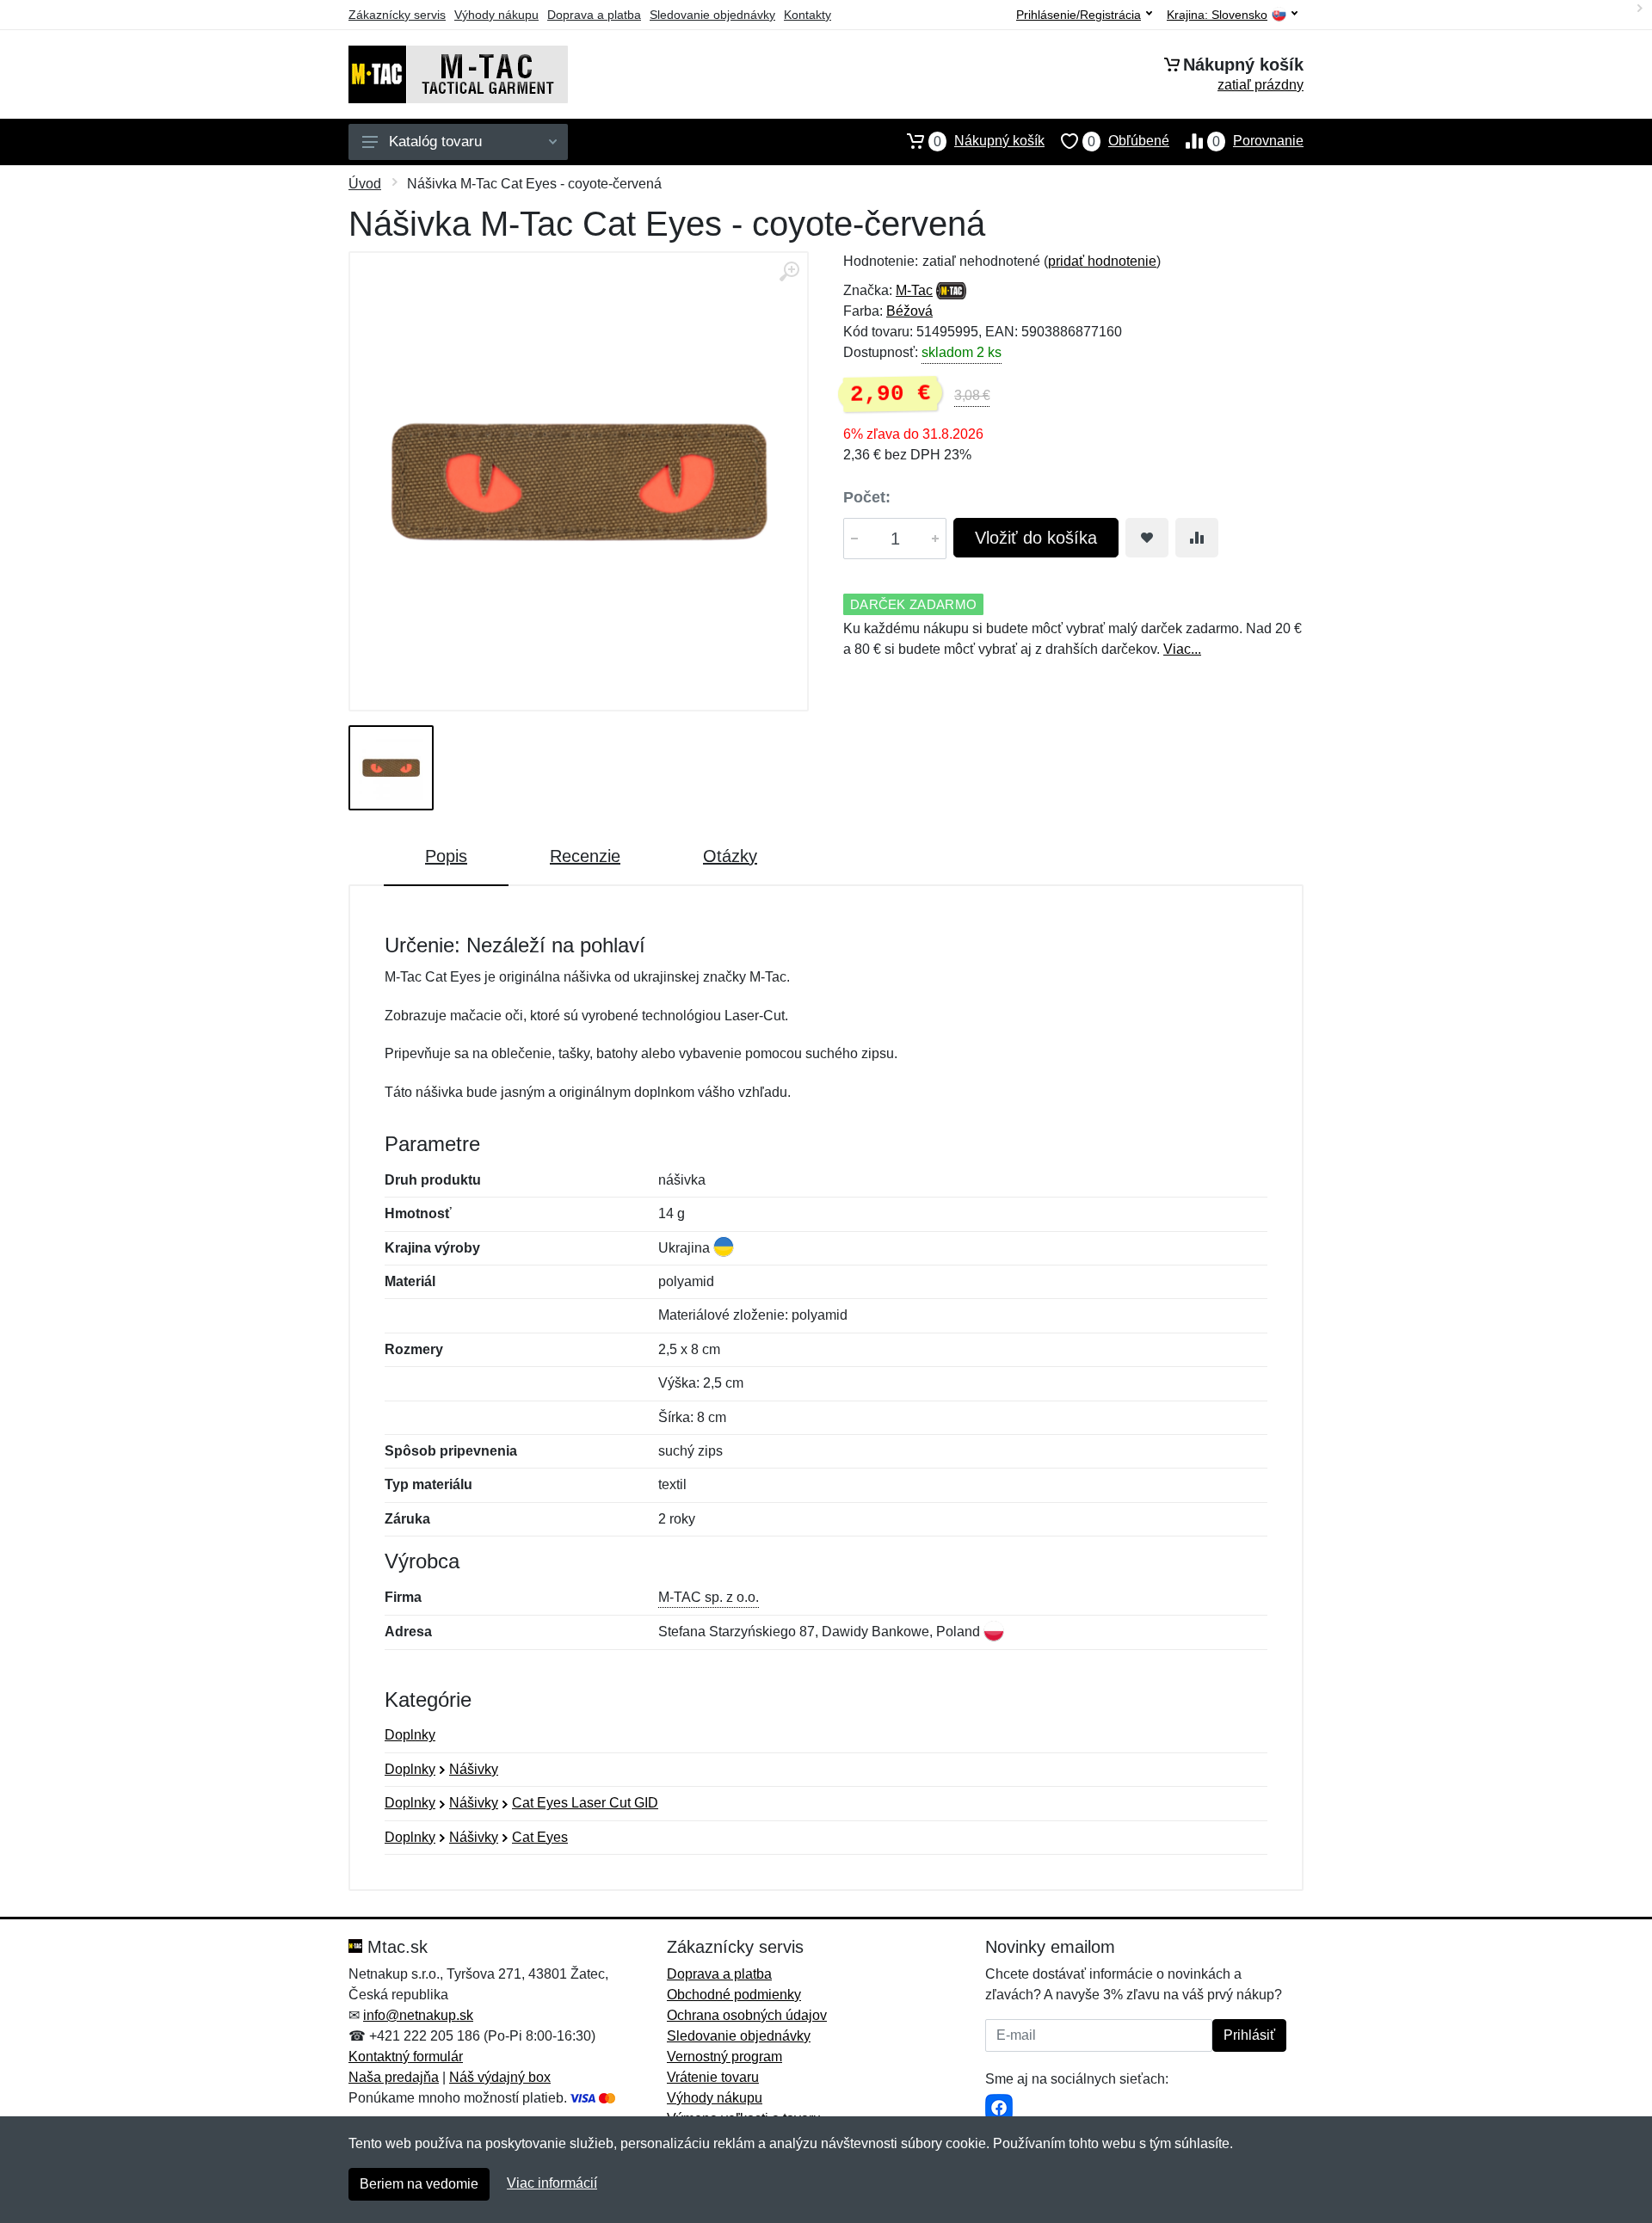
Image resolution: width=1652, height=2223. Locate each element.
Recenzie (585, 856)
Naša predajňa (394, 2077)
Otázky (730, 856)
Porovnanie (1258, 141)
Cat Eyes (540, 1837)
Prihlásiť (1249, 2035)
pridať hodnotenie (1102, 261)
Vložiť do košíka (1036, 538)
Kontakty (808, 15)
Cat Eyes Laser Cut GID (585, 1803)
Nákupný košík (989, 141)
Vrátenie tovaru (713, 2077)
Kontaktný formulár (406, 2057)
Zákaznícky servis (397, 15)
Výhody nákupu (496, 15)
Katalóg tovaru (435, 142)
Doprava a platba (594, 15)
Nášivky (474, 1769)
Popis (446, 856)
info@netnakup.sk (418, 2015)
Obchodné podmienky (734, 1995)
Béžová (909, 311)
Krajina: (1217, 15)
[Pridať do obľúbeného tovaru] (1147, 538)
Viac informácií (552, 2183)
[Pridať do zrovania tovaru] (1197, 538)
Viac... (1182, 649)
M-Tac (914, 290)
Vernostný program (724, 2057)
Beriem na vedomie (419, 2184)
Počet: (867, 497)
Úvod (365, 184)
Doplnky (410, 1735)
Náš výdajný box (500, 2077)
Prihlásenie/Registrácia (1079, 15)
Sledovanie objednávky (712, 15)
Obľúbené (1128, 141)
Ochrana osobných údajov (747, 2015)
